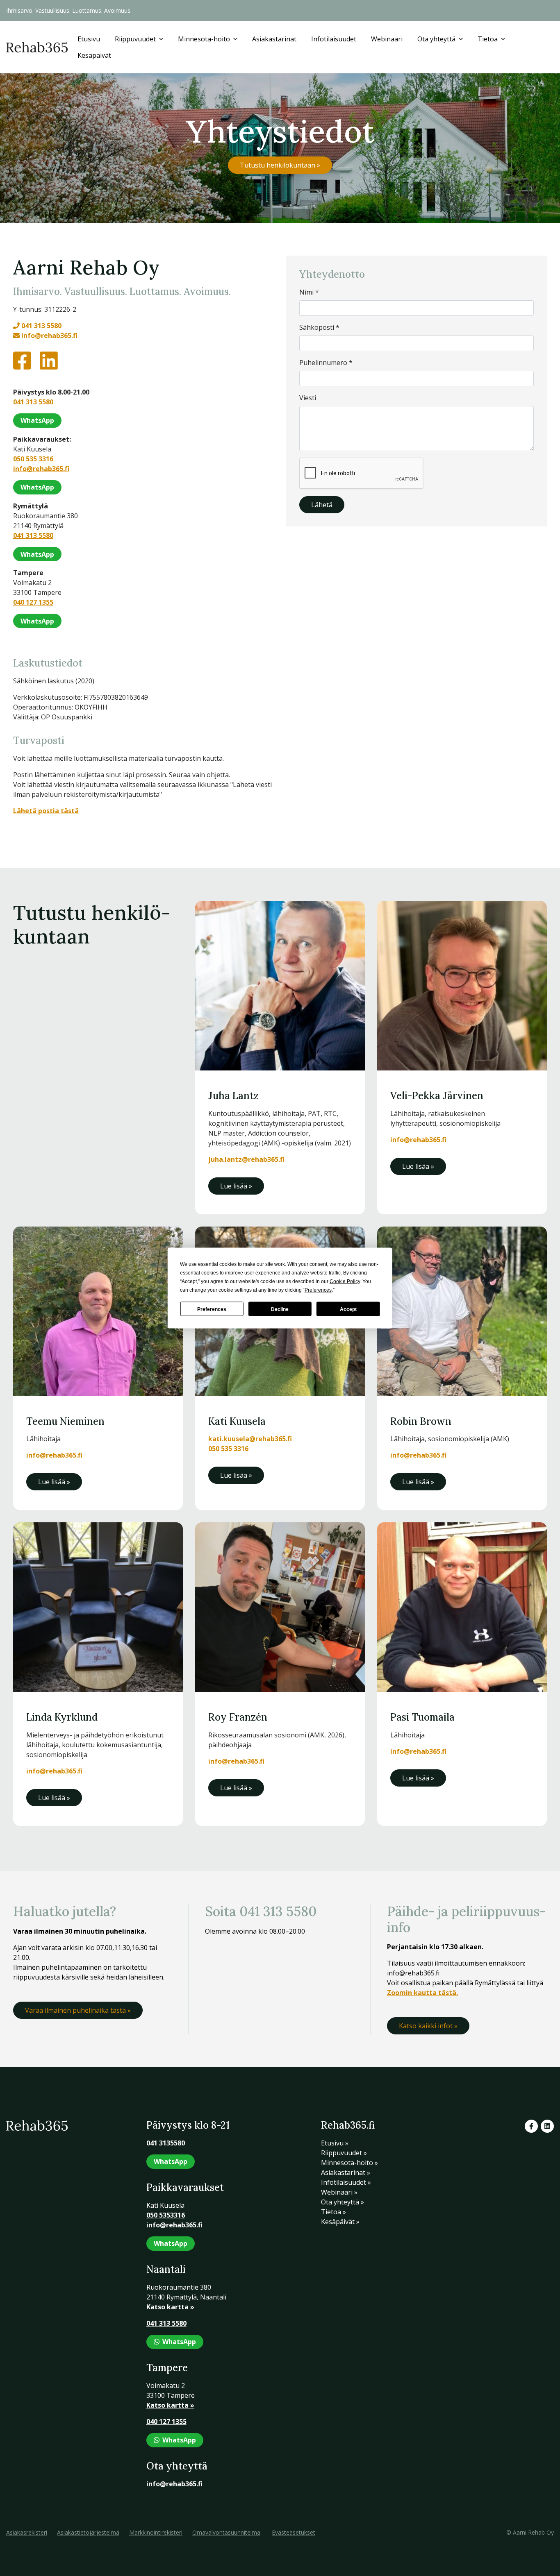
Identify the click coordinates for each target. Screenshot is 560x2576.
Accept (348, 1309)
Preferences (212, 1309)
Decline (280, 1309)
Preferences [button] (318, 1290)
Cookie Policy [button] (345, 1281)
